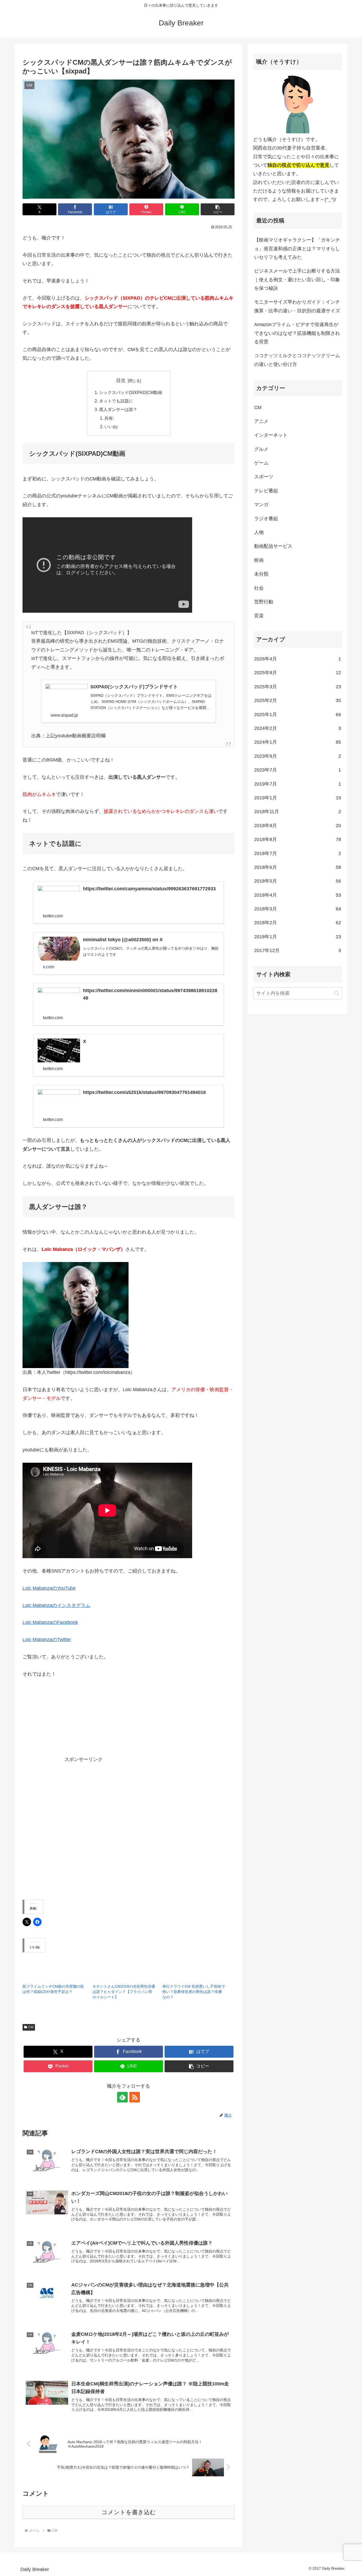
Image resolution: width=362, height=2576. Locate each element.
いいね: (111, 427)
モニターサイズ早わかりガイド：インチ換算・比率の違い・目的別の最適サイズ (297, 306)
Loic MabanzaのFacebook (50, 1622)
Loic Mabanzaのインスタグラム (56, 1605)
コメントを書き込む (129, 2512)
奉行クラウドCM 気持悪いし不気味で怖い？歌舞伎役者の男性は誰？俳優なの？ (194, 1992)
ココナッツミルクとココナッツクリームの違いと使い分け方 (297, 360)
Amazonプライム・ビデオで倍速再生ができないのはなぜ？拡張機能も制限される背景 (297, 333)
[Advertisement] (148, 1724)
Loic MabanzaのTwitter (47, 1640)
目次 (121, 380)
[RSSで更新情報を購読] (135, 2097)
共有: (109, 418)
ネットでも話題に (116, 401)
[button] (218, 209)
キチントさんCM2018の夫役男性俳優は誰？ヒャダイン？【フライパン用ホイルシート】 (124, 1992)
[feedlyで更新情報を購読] (122, 2097)
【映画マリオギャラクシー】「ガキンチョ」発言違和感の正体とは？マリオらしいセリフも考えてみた (297, 249)
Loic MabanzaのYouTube (49, 1588)
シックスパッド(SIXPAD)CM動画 (131, 392)
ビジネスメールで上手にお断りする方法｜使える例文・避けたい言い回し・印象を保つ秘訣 (297, 280)
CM (31, 2027)
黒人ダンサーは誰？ (118, 409)
